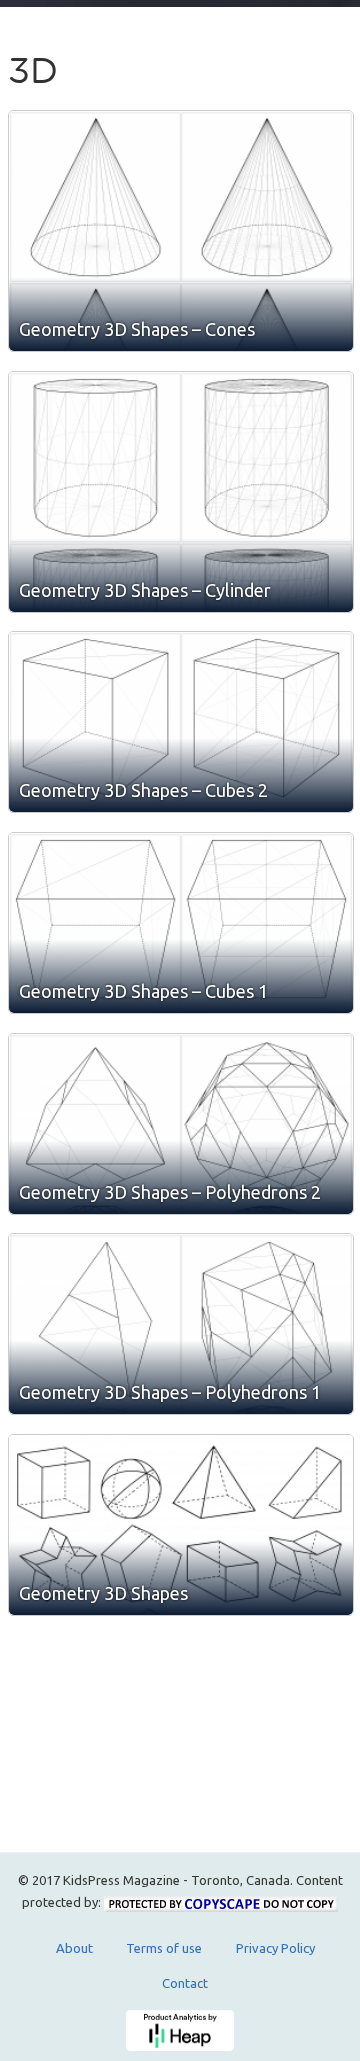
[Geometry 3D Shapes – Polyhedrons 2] (181, 1124)
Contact (185, 1983)
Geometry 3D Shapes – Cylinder (145, 590)
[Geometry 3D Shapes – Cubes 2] (181, 722)
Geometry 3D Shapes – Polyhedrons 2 (170, 1192)
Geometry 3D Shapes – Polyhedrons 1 (170, 1392)
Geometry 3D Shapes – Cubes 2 (143, 790)
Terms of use (164, 1948)
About (74, 1948)
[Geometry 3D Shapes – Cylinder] (181, 492)
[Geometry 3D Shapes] (181, 1525)
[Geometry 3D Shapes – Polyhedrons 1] (181, 1324)
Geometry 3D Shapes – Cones (137, 329)
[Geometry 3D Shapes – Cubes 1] (181, 923)
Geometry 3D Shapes (103, 1593)
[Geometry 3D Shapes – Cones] (181, 231)
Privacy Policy (275, 1948)
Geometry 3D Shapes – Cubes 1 (143, 991)
